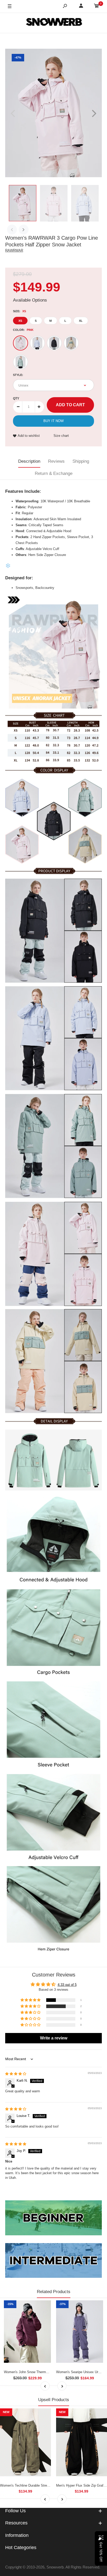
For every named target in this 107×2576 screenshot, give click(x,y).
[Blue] (37, 343)
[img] (16, 2074)
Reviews (56, 461)
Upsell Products (54, 2400)
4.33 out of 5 (67, 1985)
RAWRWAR (14, 250)
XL (81, 321)
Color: (23, 330)
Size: (19, 311)
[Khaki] (71, 343)
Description (29, 461)
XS (20, 321)
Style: (18, 375)
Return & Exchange (54, 473)
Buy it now (53, 421)
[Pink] (21, 343)
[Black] (54, 343)
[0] (97, 7)
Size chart (61, 436)
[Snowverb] (53, 23)
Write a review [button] (54, 2038)
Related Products (54, 2292)
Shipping (81, 461)
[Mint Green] (21, 362)
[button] (31, 2000)
